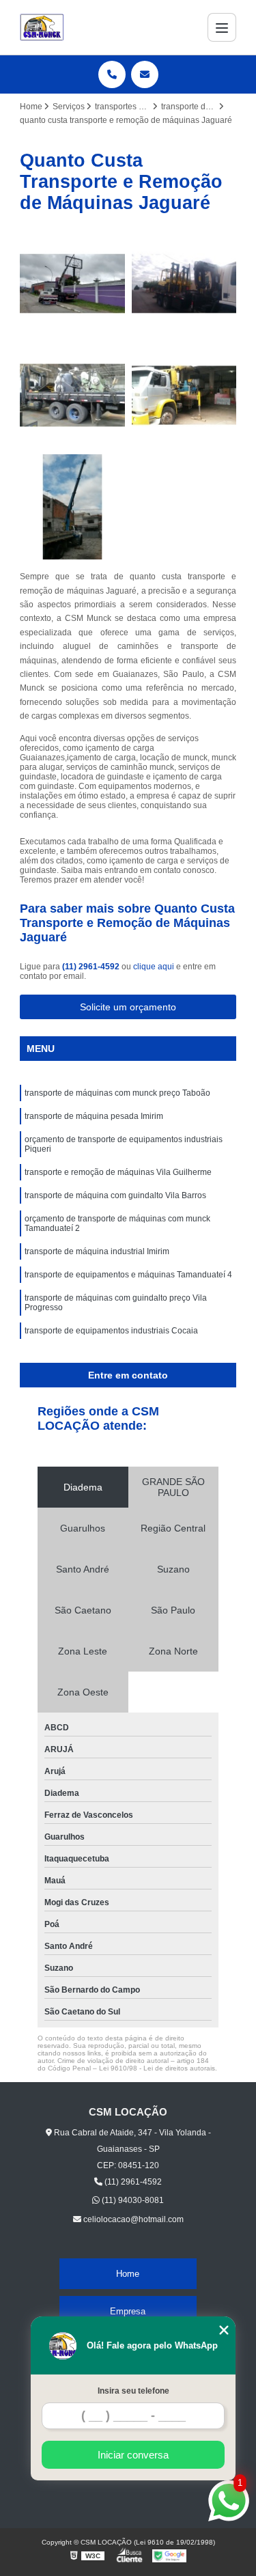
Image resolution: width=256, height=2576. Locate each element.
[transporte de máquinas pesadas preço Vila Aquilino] (72, 507)
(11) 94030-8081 (132, 2200)
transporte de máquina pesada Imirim (94, 1116)
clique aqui (154, 967)
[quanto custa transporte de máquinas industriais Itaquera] (184, 283)
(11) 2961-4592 (92, 967)
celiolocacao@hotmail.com (132, 2219)
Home (128, 2274)
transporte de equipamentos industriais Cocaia (111, 1331)
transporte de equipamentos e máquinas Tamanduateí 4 (128, 1275)
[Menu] (222, 27)
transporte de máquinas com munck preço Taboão (117, 1093)
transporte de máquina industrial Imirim (97, 1251)
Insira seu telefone (133, 2391)
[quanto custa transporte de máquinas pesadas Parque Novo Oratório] (184, 396)
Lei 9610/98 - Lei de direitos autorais (157, 2068)
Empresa (128, 2311)
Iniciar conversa (133, 2455)
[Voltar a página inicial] (42, 27)
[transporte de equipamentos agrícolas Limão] (72, 283)
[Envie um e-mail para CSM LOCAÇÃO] (145, 74)
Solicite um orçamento (128, 1007)
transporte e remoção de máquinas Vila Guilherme (118, 1172)
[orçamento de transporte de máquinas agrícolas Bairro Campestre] (72, 396)
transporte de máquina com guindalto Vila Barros (115, 1195)
